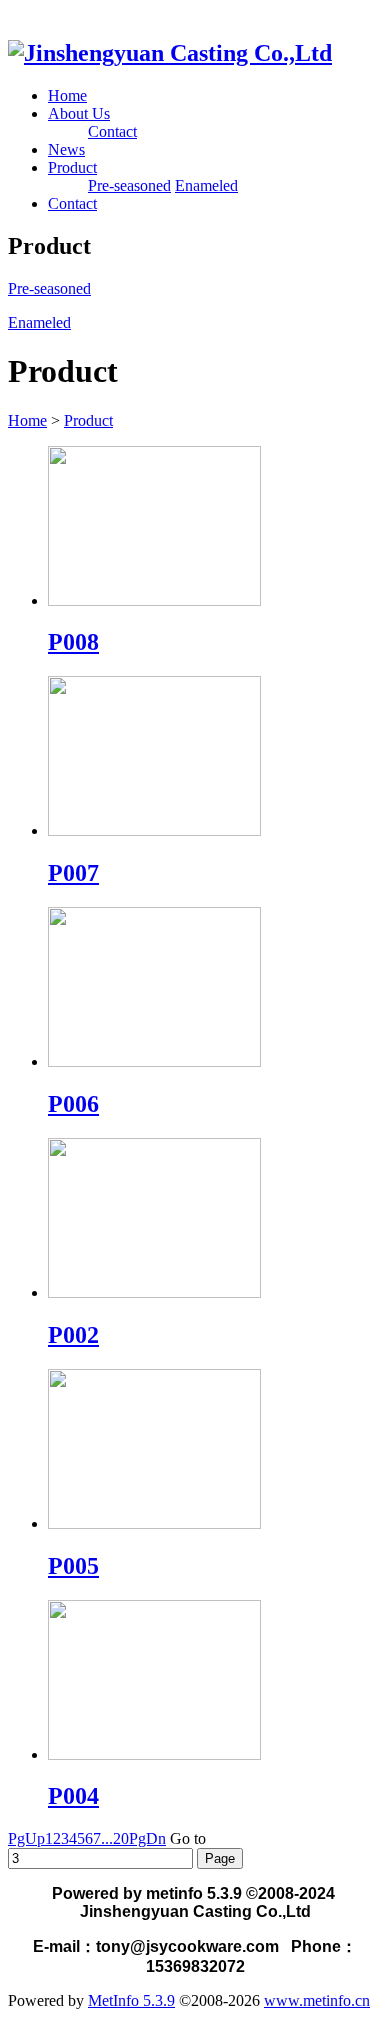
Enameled (206, 185)
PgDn (147, 1838)
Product (72, 167)
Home (67, 95)
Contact (112, 131)
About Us (79, 113)
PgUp (26, 1838)
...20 (115, 1838)
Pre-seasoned (129, 185)
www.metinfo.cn (317, 2000)
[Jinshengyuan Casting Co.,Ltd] (170, 53)
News (66, 149)
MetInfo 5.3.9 (131, 2000)
